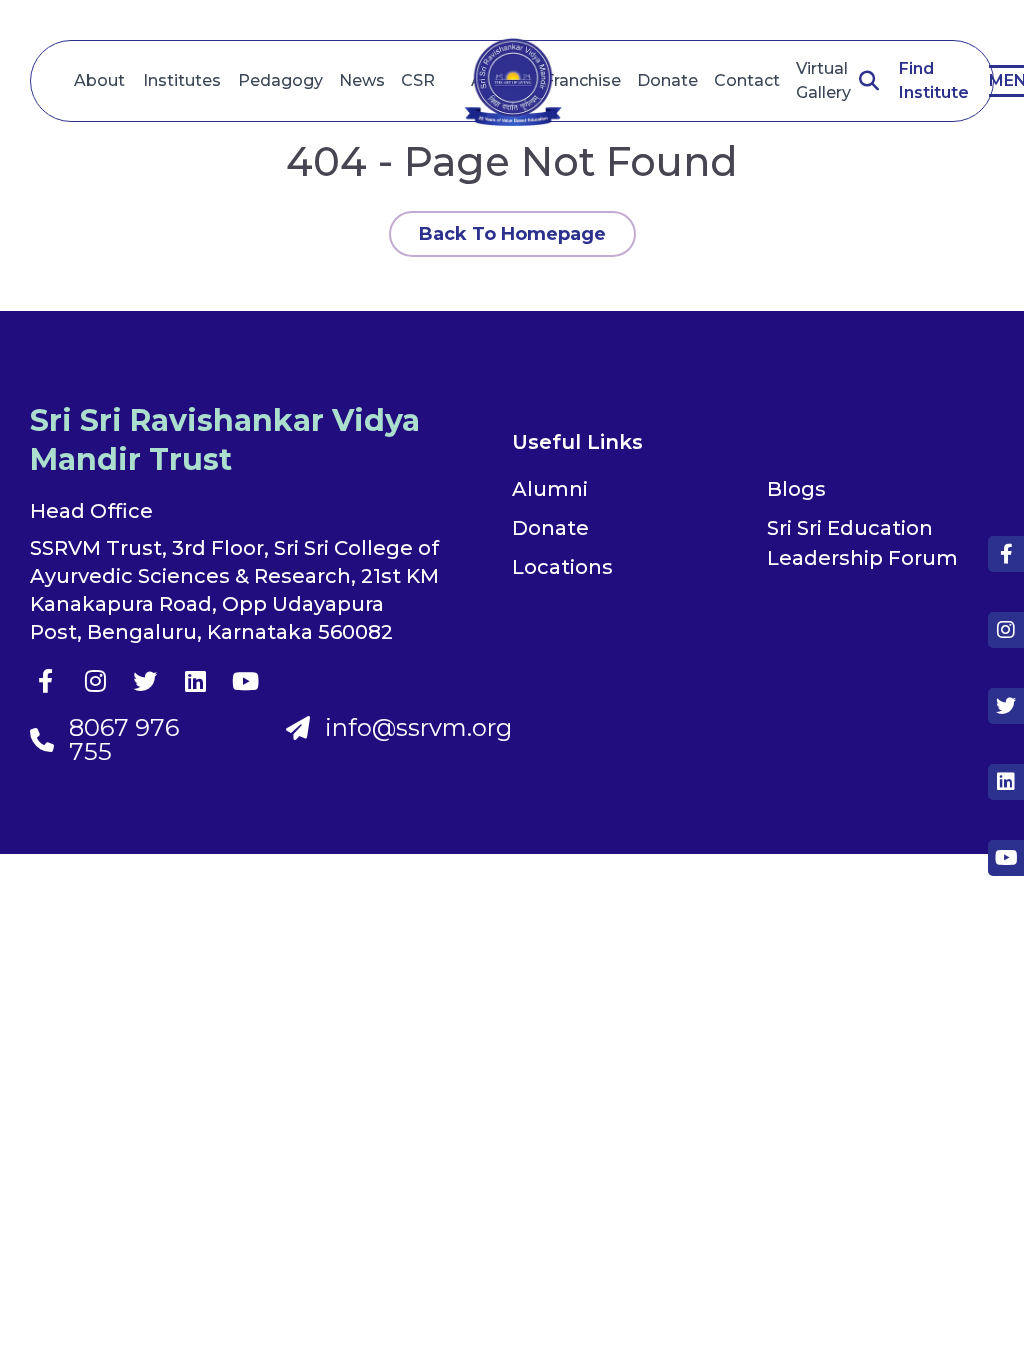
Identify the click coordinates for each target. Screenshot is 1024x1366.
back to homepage (512, 234)
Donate (667, 80)
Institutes (182, 80)
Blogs (796, 489)
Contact (747, 80)
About (99, 80)
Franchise (582, 80)
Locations (562, 567)
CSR (418, 80)
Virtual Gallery (823, 80)
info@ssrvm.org (418, 728)
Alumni (550, 489)
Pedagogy (280, 80)
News (362, 80)
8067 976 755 (124, 740)
